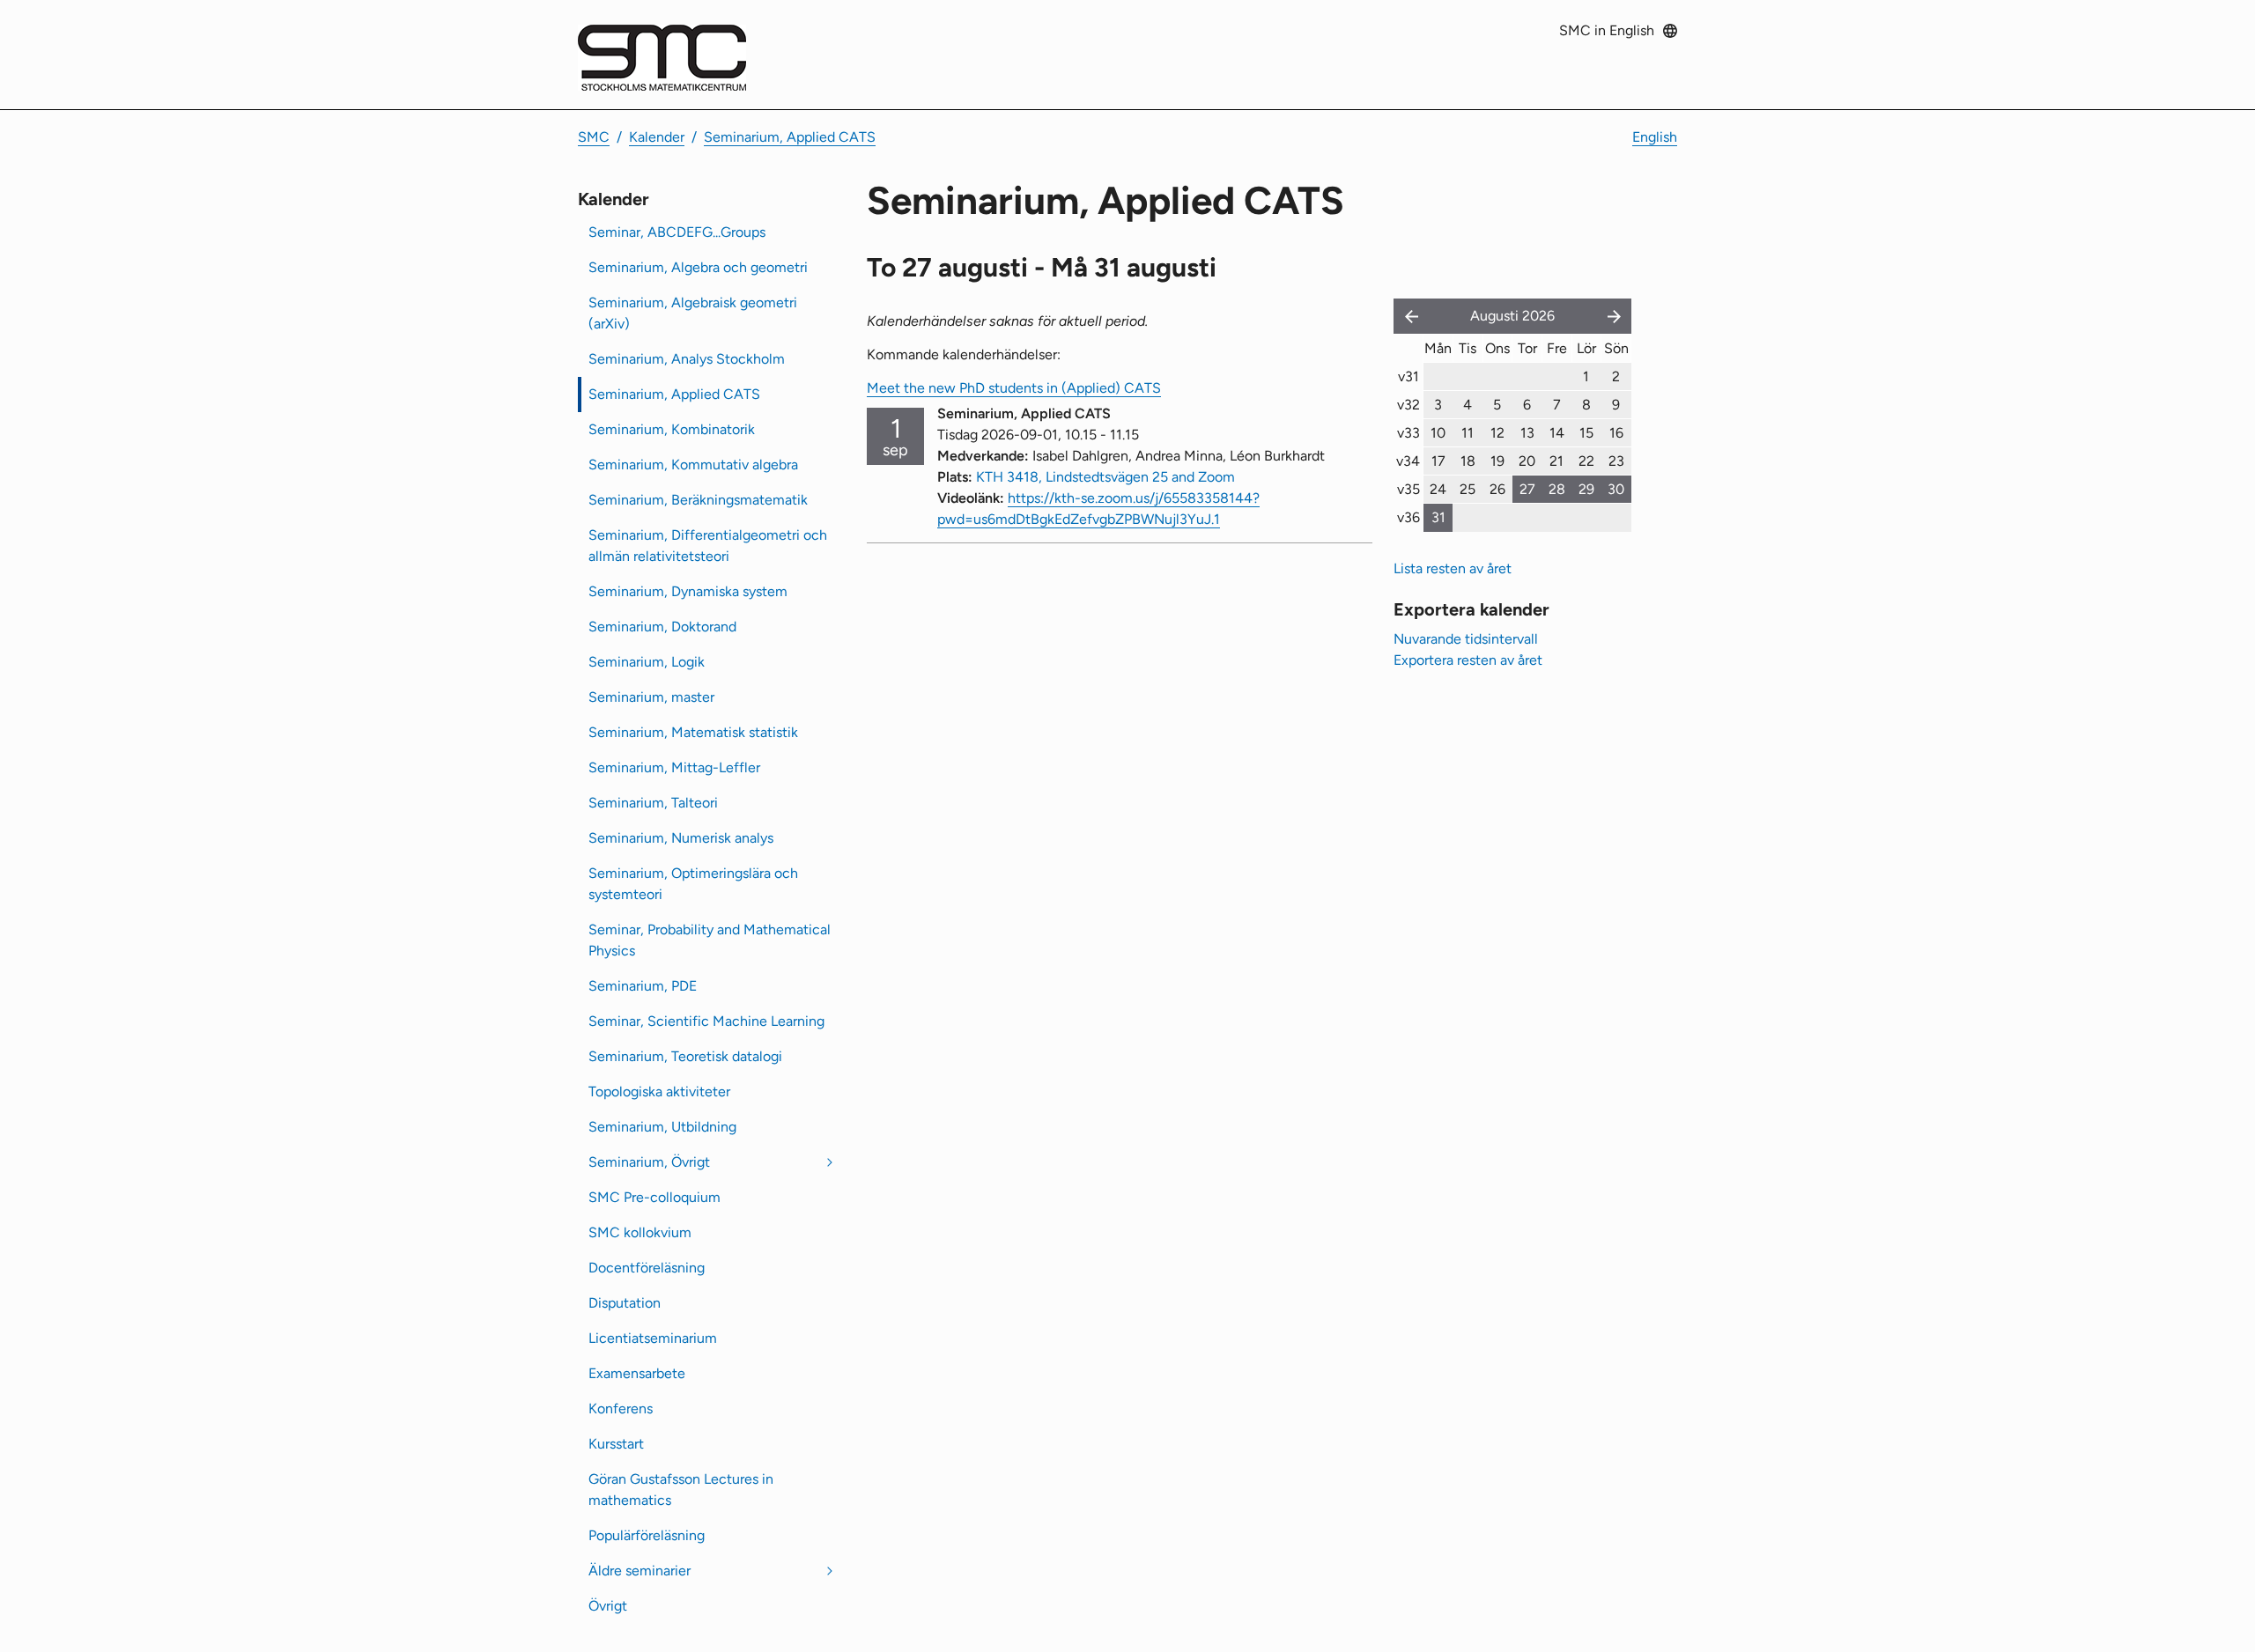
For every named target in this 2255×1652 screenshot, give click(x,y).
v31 (1408, 376)
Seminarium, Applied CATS (790, 137)
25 (1468, 489)
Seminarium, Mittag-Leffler (674, 767)
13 (1527, 433)
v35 (1408, 489)
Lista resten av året (1453, 568)
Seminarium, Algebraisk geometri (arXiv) (693, 313)
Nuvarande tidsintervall (1466, 639)
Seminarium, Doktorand (662, 627)
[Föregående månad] (1408, 316)
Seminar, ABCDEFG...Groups (677, 232)
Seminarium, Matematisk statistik (693, 732)
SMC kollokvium (640, 1232)
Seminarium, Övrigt (649, 1162)
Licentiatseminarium (653, 1338)
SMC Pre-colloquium (654, 1197)
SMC (594, 137)
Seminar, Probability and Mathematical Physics (710, 940)
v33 (1408, 433)
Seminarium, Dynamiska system (688, 591)
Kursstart (616, 1444)
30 (1616, 489)
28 (1557, 489)
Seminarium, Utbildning (662, 1127)
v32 (1408, 405)
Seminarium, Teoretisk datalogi (685, 1056)
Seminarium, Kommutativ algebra (693, 465)
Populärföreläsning (647, 1535)
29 (1586, 489)
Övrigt (608, 1606)
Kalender (657, 137)
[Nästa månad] (1615, 316)
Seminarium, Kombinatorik (672, 429)
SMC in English (1607, 30)
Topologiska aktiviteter (659, 1091)
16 (1616, 433)
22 (1586, 461)
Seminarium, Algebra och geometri (698, 267)
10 (1438, 433)
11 (1468, 433)
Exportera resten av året (1468, 660)
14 (1557, 433)
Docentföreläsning (647, 1268)
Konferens (621, 1409)
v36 (1408, 517)
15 (1586, 433)
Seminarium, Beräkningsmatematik (698, 500)
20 (1527, 461)
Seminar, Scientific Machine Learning (706, 1021)
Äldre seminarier (640, 1571)
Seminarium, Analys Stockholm (687, 359)
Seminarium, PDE (643, 986)
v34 (1408, 461)
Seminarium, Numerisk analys (681, 838)
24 (1438, 489)
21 (1556, 461)
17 (1438, 461)
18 (1468, 461)
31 (1438, 517)
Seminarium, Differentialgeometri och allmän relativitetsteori (708, 546)
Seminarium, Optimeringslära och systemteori (693, 884)
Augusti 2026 (1512, 316)
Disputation (625, 1303)
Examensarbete (637, 1373)
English (1655, 137)
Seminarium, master (651, 697)
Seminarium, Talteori (653, 803)
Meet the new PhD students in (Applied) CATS (1014, 388)
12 (1497, 433)
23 (1616, 461)
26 (1497, 489)
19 (1497, 461)
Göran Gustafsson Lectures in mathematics (681, 1490)
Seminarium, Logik (647, 662)
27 (1527, 489)
